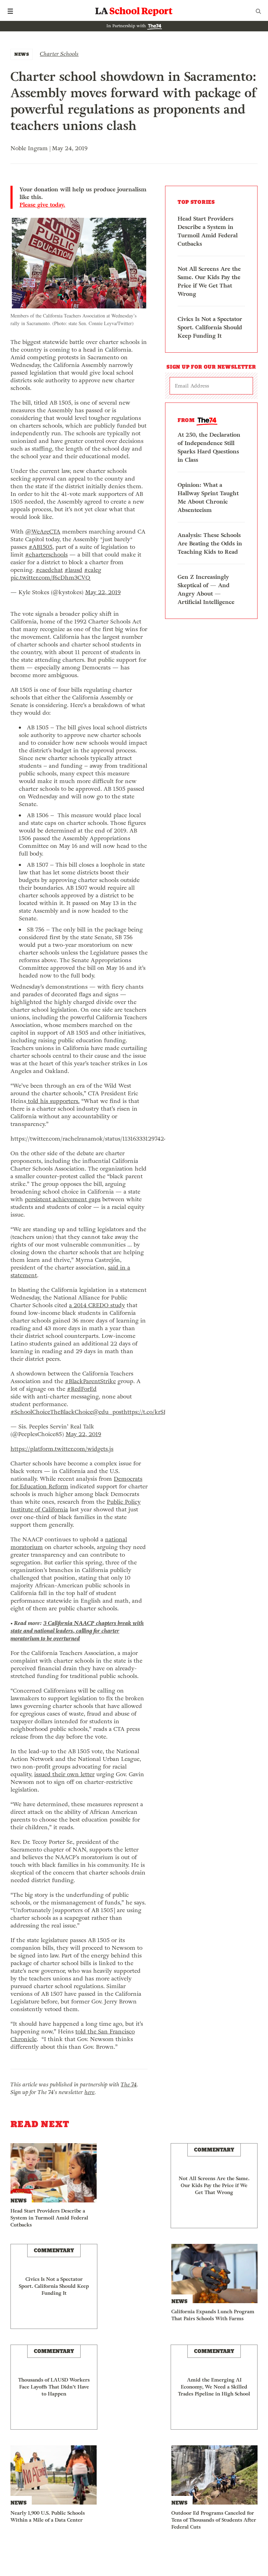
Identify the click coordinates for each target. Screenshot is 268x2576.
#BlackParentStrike (90, 1381)
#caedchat (49, 570)
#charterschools (46, 555)
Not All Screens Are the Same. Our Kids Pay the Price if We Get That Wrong (209, 281)
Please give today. (42, 205)
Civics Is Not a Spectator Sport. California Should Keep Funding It (210, 327)
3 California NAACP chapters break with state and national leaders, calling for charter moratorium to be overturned (77, 1631)
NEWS (22, 54)
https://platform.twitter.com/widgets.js (62, 1449)
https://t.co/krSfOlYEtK (155, 1412)
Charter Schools (59, 54)
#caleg (93, 570)
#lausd (73, 570)
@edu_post (108, 1412)
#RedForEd (82, 1389)
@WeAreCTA (43, 532)
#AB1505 (40, 547)
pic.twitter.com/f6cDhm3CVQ (50, 578)
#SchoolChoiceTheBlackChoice (52, 1412)
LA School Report (134, 11)
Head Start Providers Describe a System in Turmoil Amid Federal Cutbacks (208, 231)
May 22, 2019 (103, 592)
